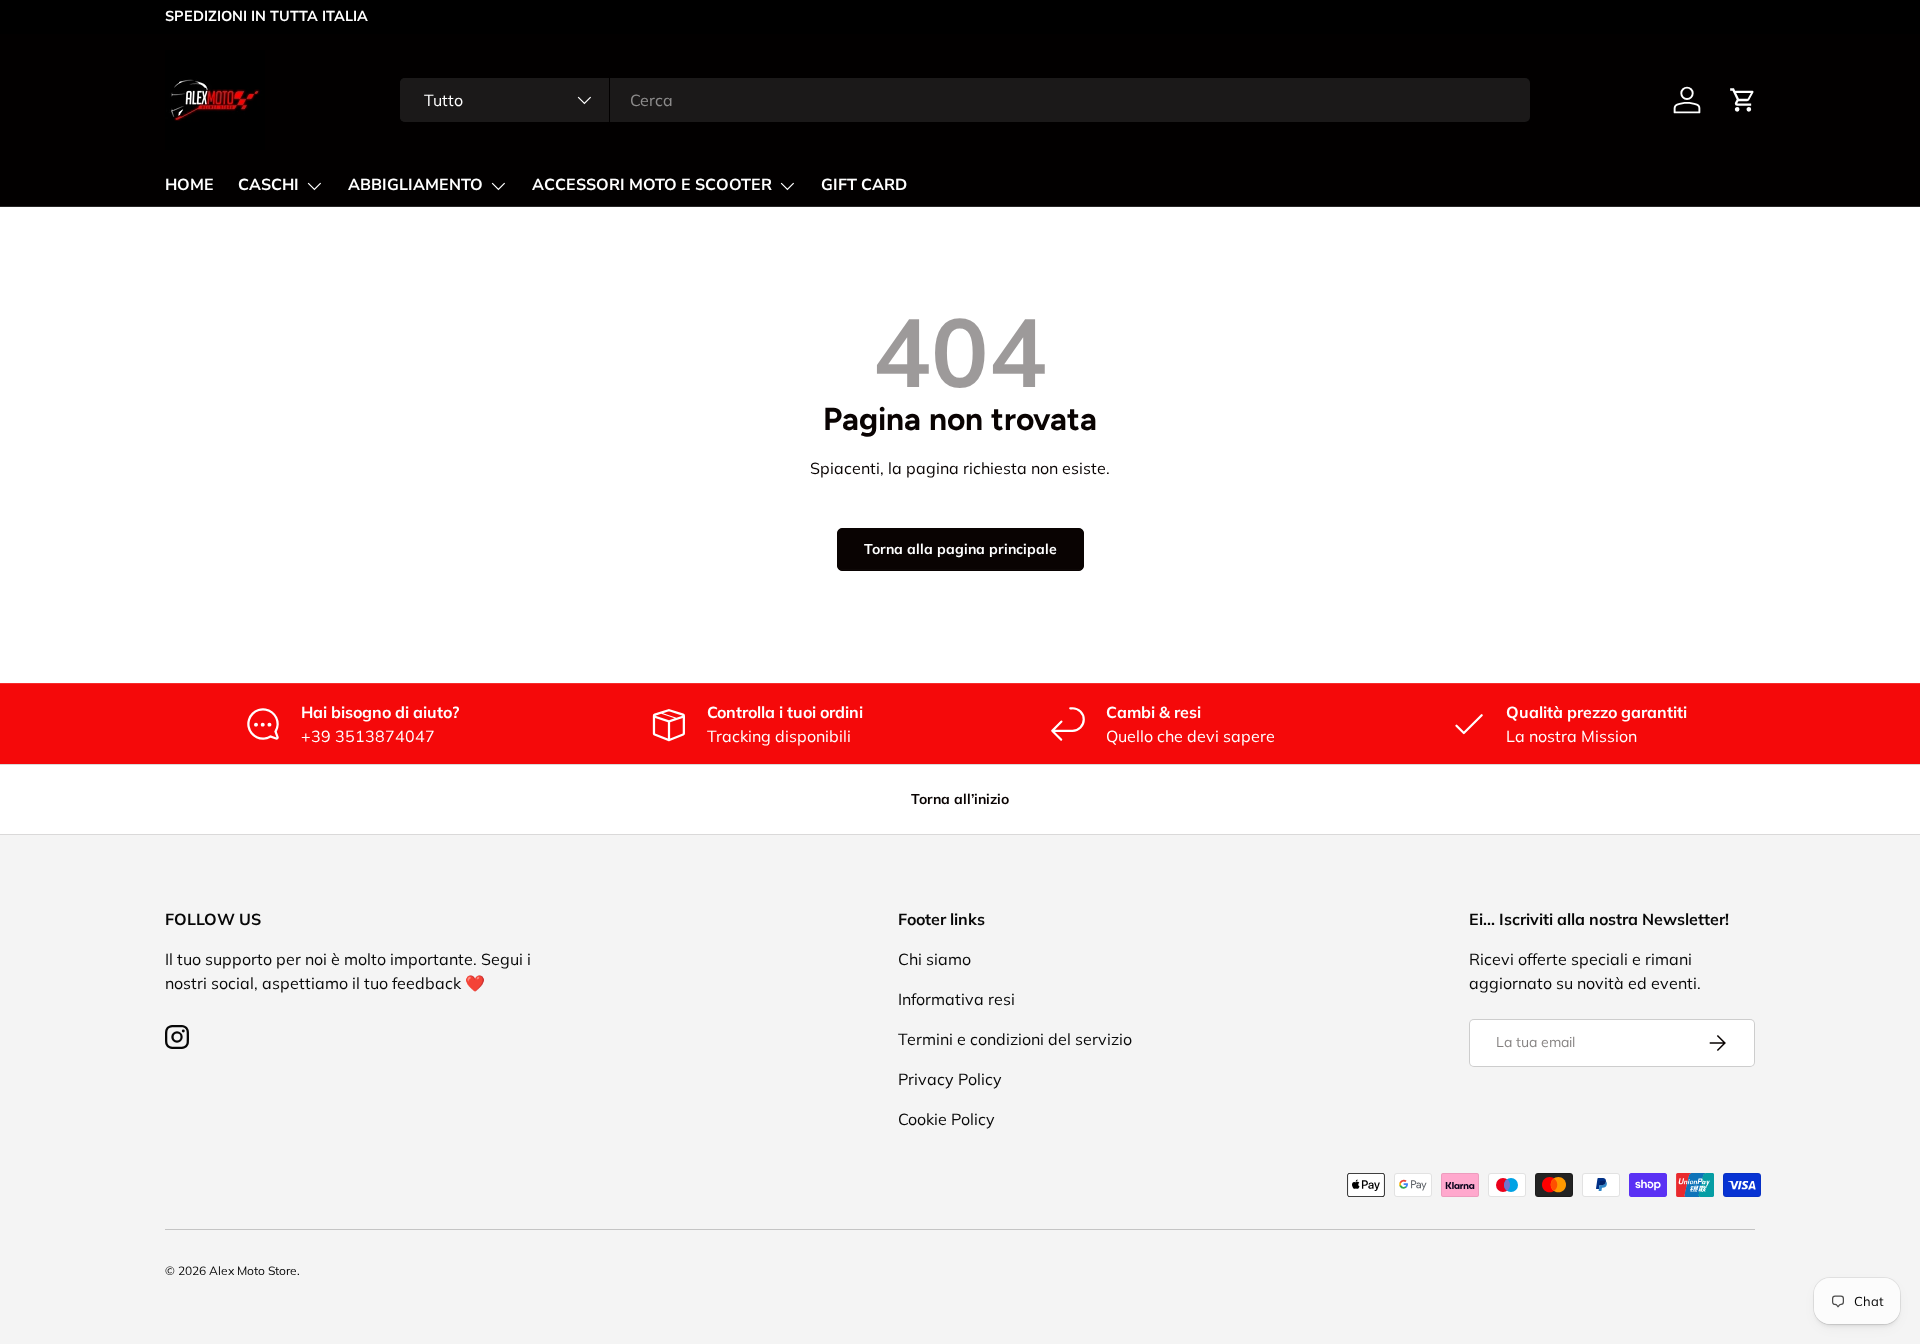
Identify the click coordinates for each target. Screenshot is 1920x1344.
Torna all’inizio (960, 799)
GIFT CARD (864, 185)
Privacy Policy (950, 1079)
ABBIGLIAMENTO (415, 185)
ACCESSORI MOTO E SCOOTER (652, 185)
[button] (1743, 100)
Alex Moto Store (253, 1270)
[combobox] (964, 100)
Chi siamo (934, 959)
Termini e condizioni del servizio (1015, 1039)
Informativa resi (956, 999)
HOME (189, 185)
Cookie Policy (946, 1119)
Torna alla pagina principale (960, 549)
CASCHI (268, 185)
